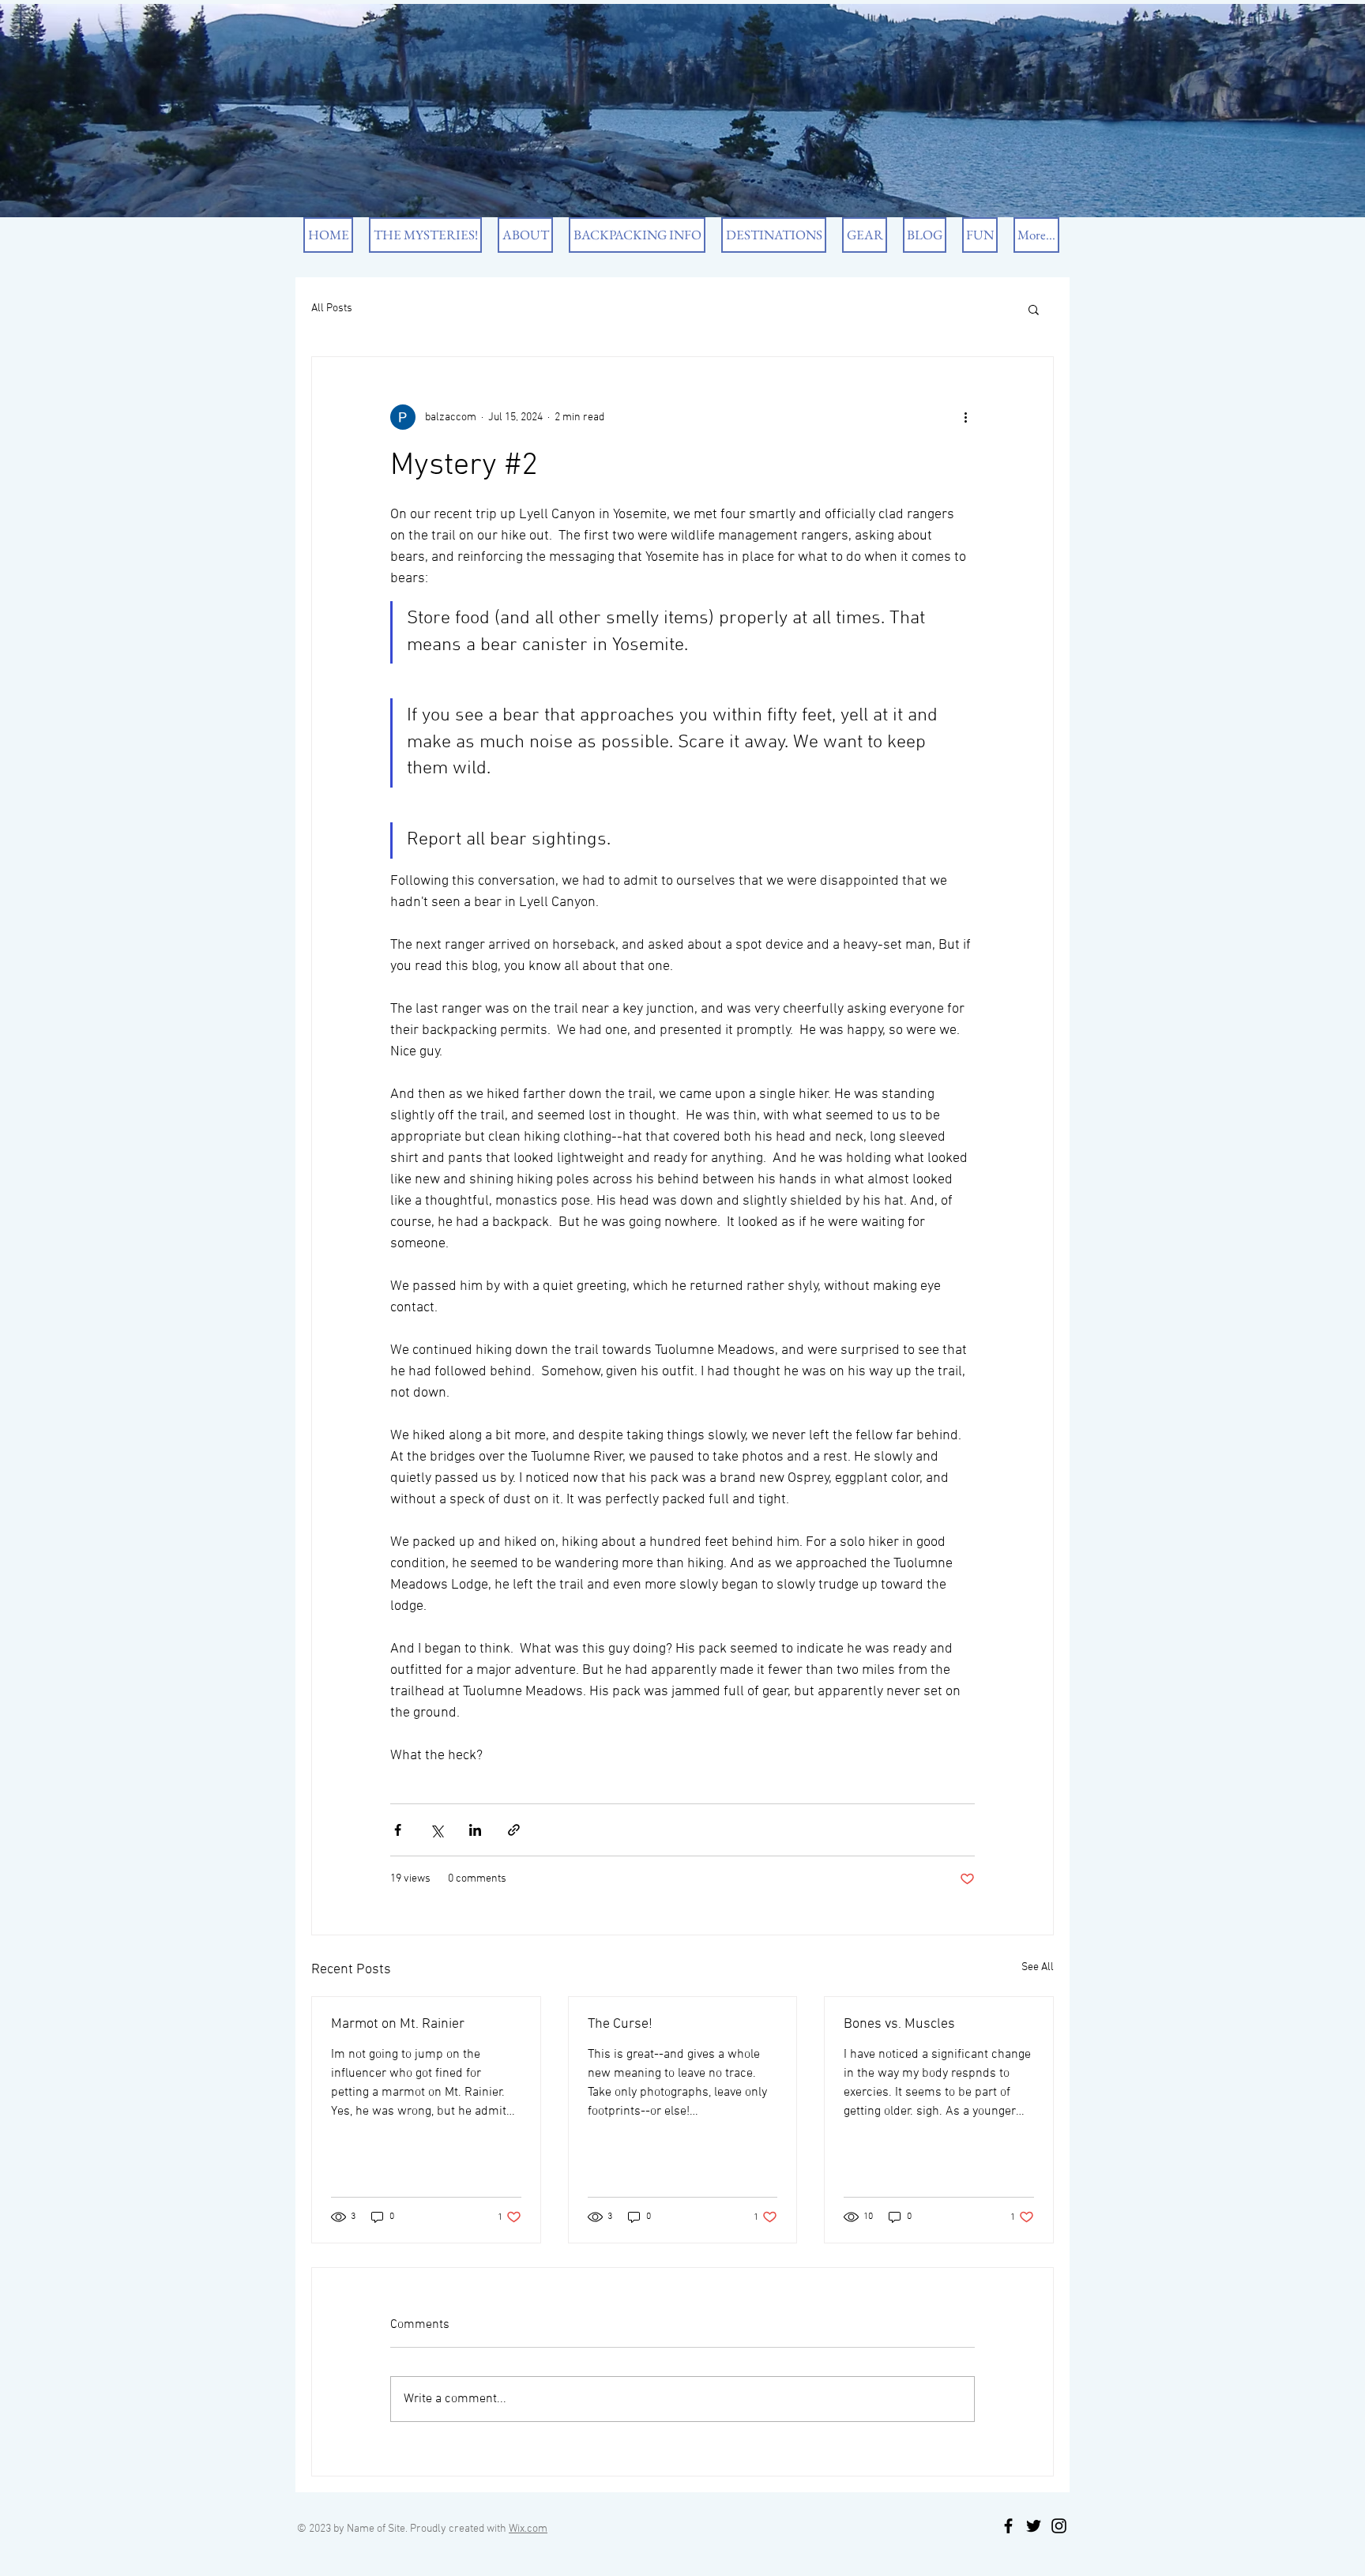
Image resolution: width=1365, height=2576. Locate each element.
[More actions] (965, 417)
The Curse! (620, 2024)
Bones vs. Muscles (899, 2024)
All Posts (332, 308)
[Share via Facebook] (398, 1830)
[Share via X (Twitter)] (436, 1830)
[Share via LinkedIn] (475, 1830)
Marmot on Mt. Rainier (398, 2024)
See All (1038, 1967)
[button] (1034, 309)
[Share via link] (514, 1830)
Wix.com (528, 2529)
